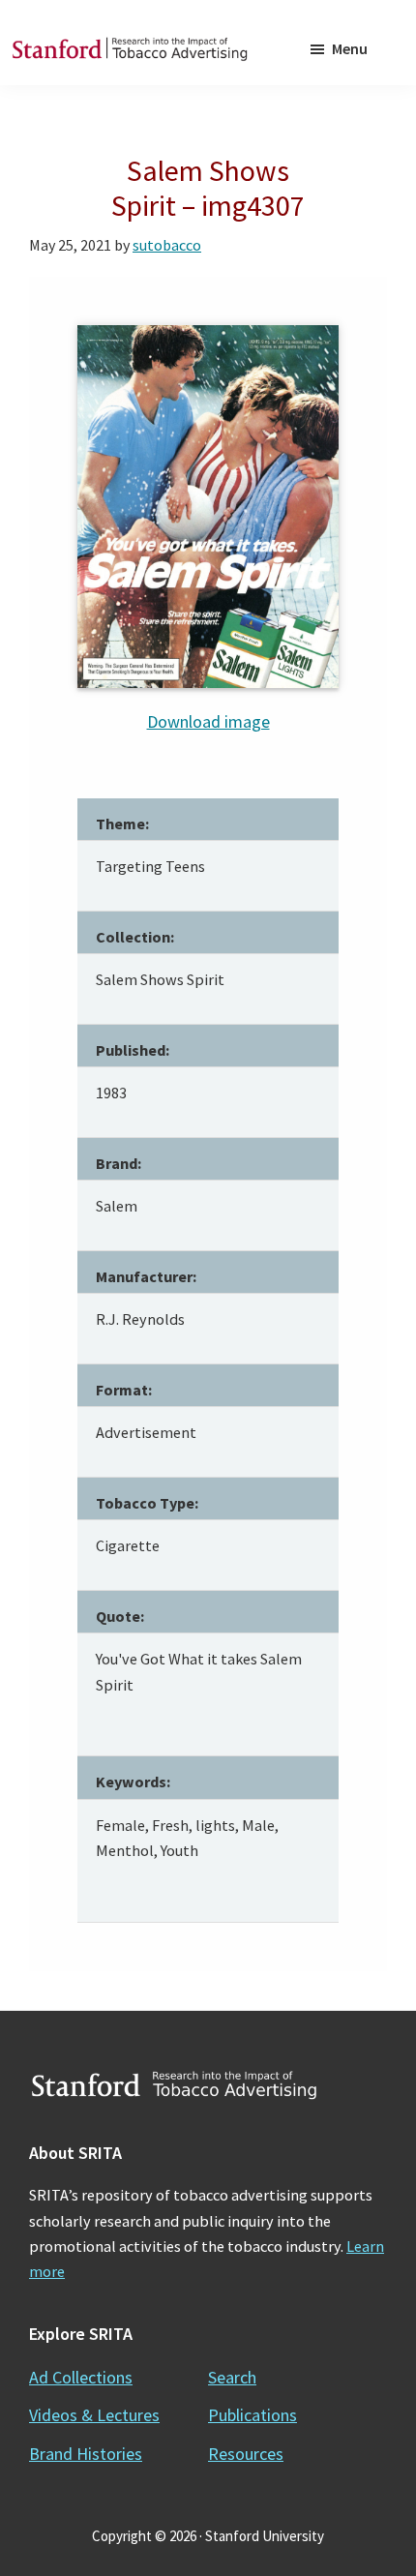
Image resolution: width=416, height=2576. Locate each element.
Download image (208, 721)
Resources (246, 2454)
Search (232, 2377)
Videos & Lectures (94, 2415)
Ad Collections (81, 2377)
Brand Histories (86, 2454)
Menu (350, 48)
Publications (253, 2415)
